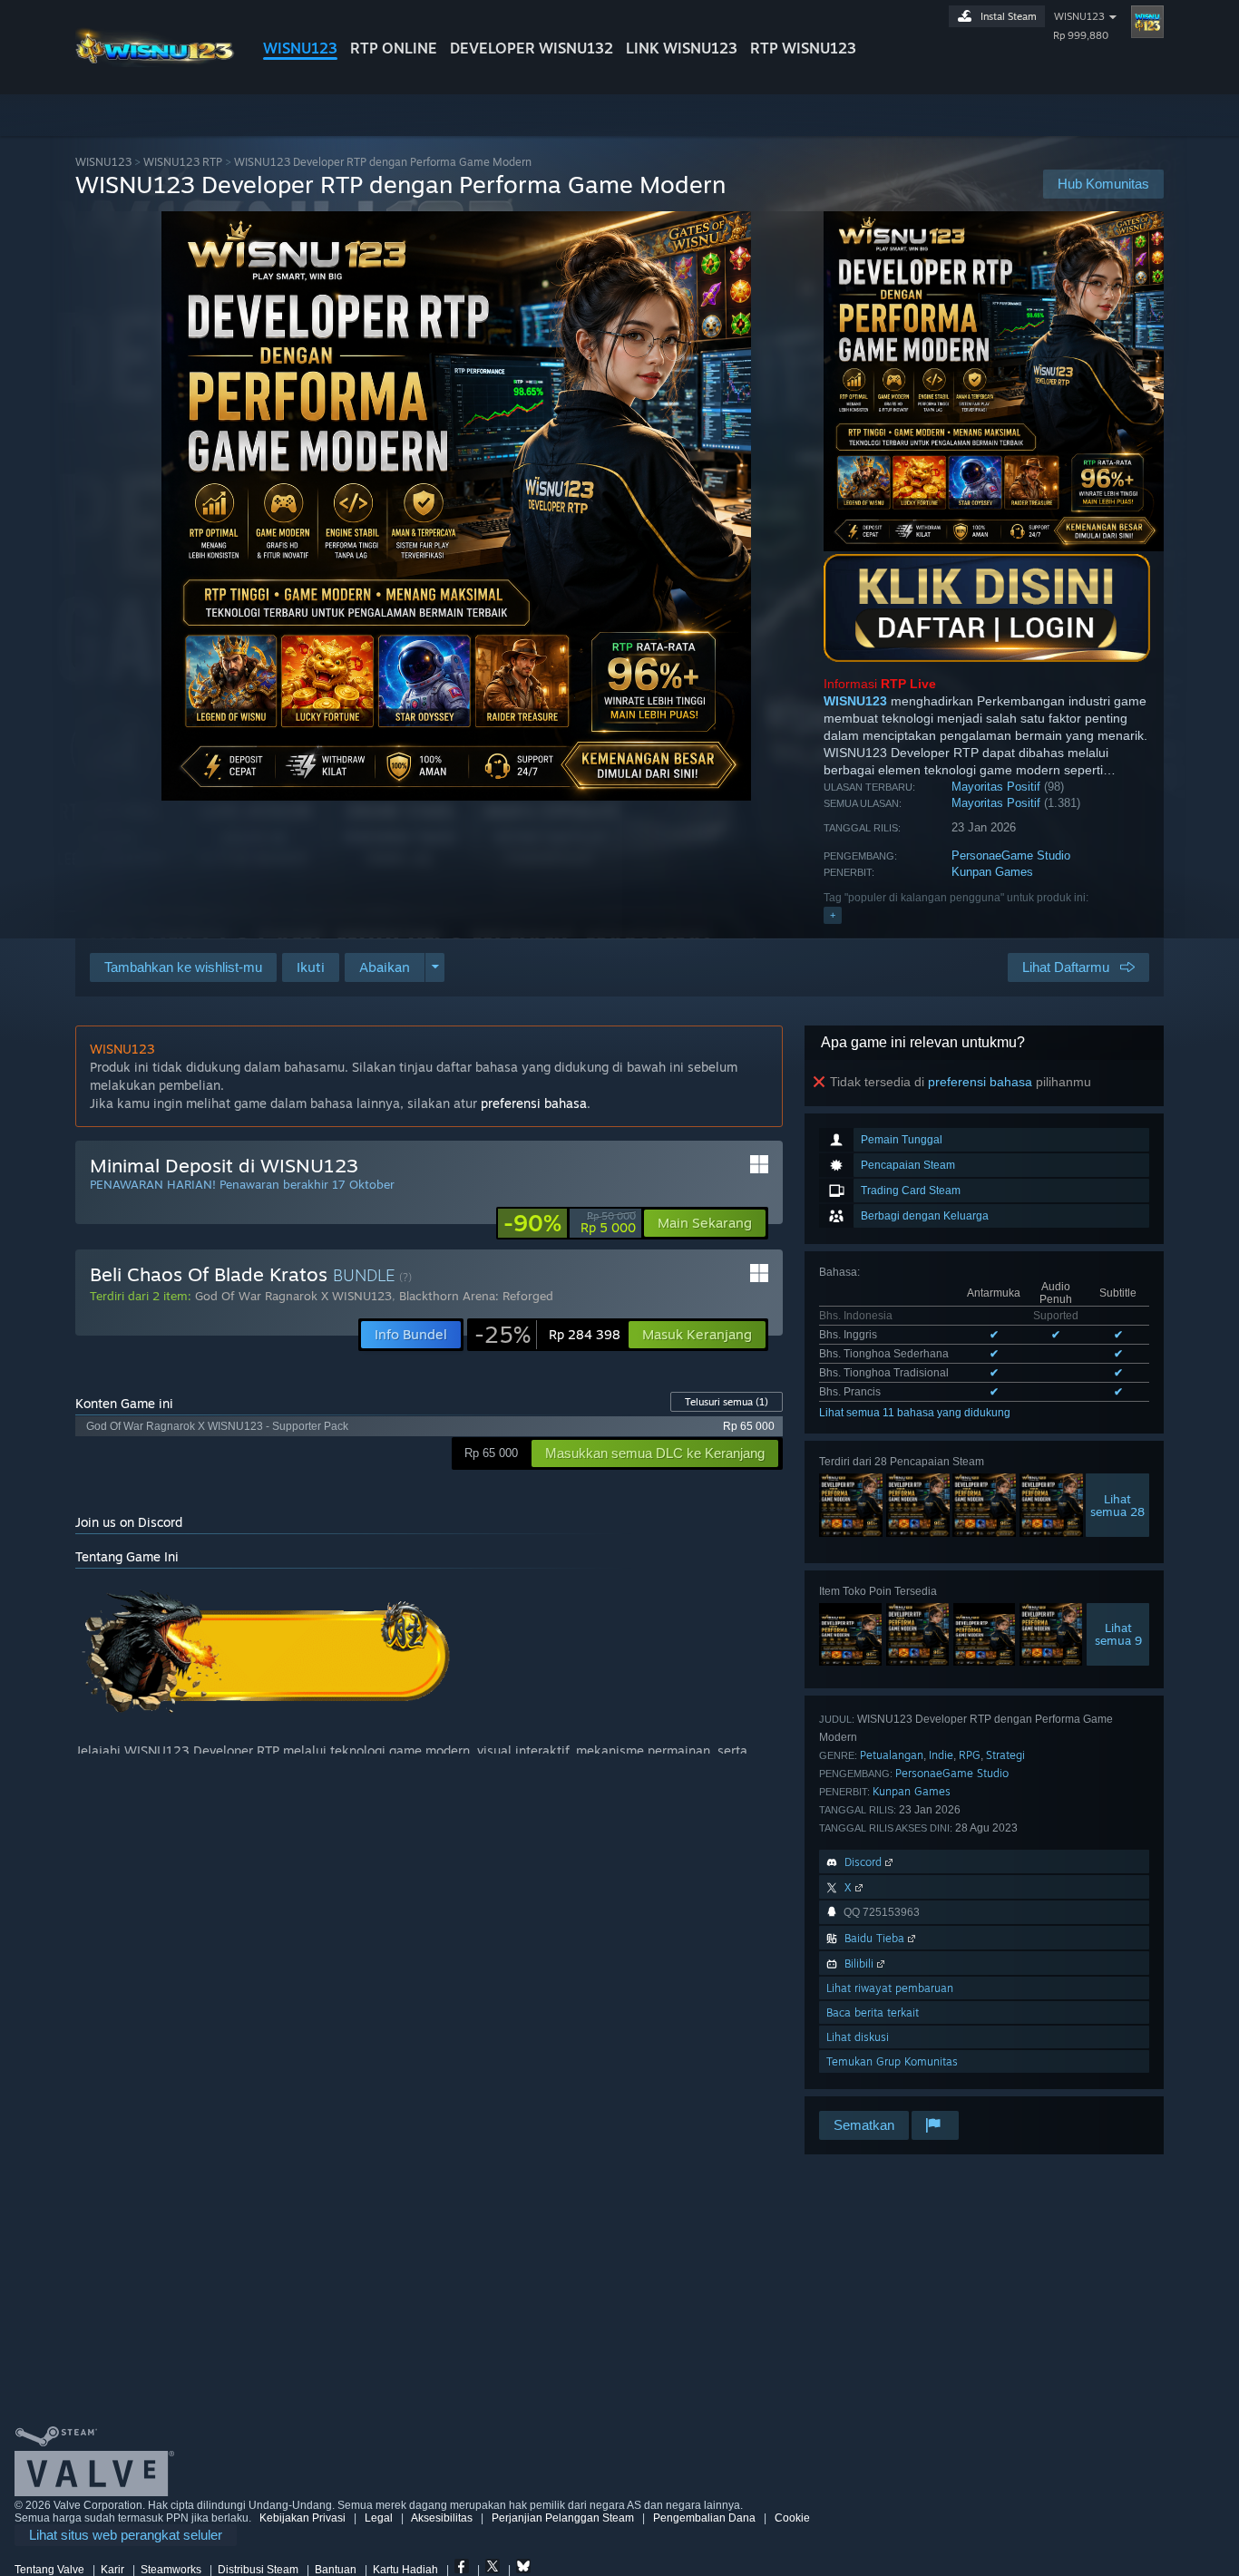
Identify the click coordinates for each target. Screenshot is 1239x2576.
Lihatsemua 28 (1117, 1505)
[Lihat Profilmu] (1147, 22)
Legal (379, 2518)
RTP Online (394, 48)
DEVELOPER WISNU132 (532, 48)
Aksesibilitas (442, 2518)
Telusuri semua (727, 1402)
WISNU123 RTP (183, 162)
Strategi (1005, 1755)
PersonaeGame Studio (1011, 855)
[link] (570, 1223)
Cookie (792, 2518)
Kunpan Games (992, 872)
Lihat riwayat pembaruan (890, 1988)
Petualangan (892, 1755)
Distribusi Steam (258, 2570)
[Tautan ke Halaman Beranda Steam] (155, 62)
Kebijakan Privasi (302, 2518)
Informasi (880, 684)
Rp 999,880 (1081, 35)
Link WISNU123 (682, 48)
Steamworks (171, 2570)
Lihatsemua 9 (1118, 1634)
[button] (311, 967)
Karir (112, 2570)
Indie (941, 1755)
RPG (970, 1755)
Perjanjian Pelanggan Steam (563, 2518)
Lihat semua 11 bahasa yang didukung (915, 1413)
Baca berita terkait (873, 2012)
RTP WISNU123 (803, 48)
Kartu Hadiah (405, 2570)
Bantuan (336, 2570)
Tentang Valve (49, 2570)
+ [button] (833, 915)
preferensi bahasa (980, 1082)
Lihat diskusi (858, 2037)
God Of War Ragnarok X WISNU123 (293, 1296)
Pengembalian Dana (704, 2518)
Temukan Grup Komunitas (892, 2061)
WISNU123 (300, 48)
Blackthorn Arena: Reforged (476, 1296)
